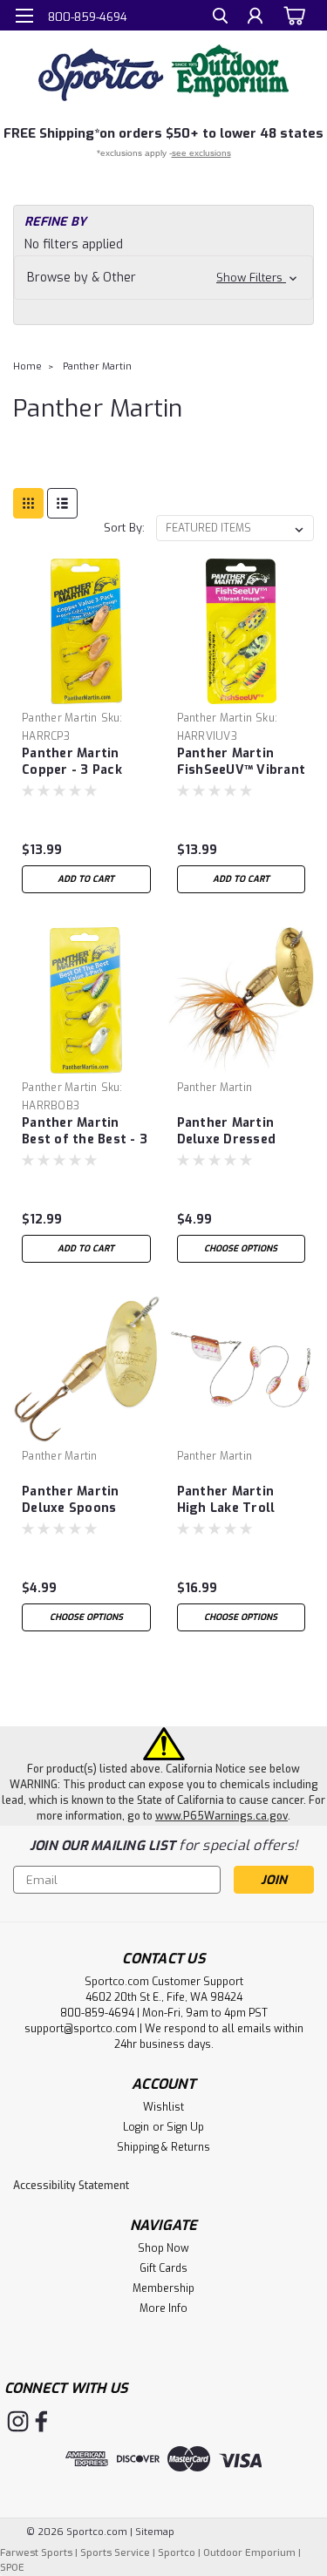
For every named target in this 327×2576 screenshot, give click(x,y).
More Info (163, 2308)
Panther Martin (97, 366)
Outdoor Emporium (249, 2553)
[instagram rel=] (18, 2421)
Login (136, 2127)
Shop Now (163, 2248)
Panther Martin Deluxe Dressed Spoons (227, 1132)
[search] (220, 18)
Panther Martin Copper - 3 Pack (72, 762)
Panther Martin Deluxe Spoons (71, 1500)
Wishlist (163, 2107)
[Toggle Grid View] (28, 503)
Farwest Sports (36, 2553)
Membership (163, 2288)
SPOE (12, 2568)
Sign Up (185, 2127)
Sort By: (124, 528)
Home (27, 366)
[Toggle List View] (62, 503)
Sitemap (155, 2532)
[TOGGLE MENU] (24, 16)
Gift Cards (163, 2268)
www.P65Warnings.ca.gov (221, 1816)
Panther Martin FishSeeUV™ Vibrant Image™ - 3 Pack (242, 763)
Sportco (177, 2553)
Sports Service (115, 2553)
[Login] (255, 18)
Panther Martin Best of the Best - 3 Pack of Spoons (85, 1132)
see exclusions (201, 153)
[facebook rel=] (41, 2421)
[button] (163, 278)
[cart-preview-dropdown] (292, 15)
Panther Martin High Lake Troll (226, 1500)
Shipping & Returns (163, 2147)
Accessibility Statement (71, 2186)
